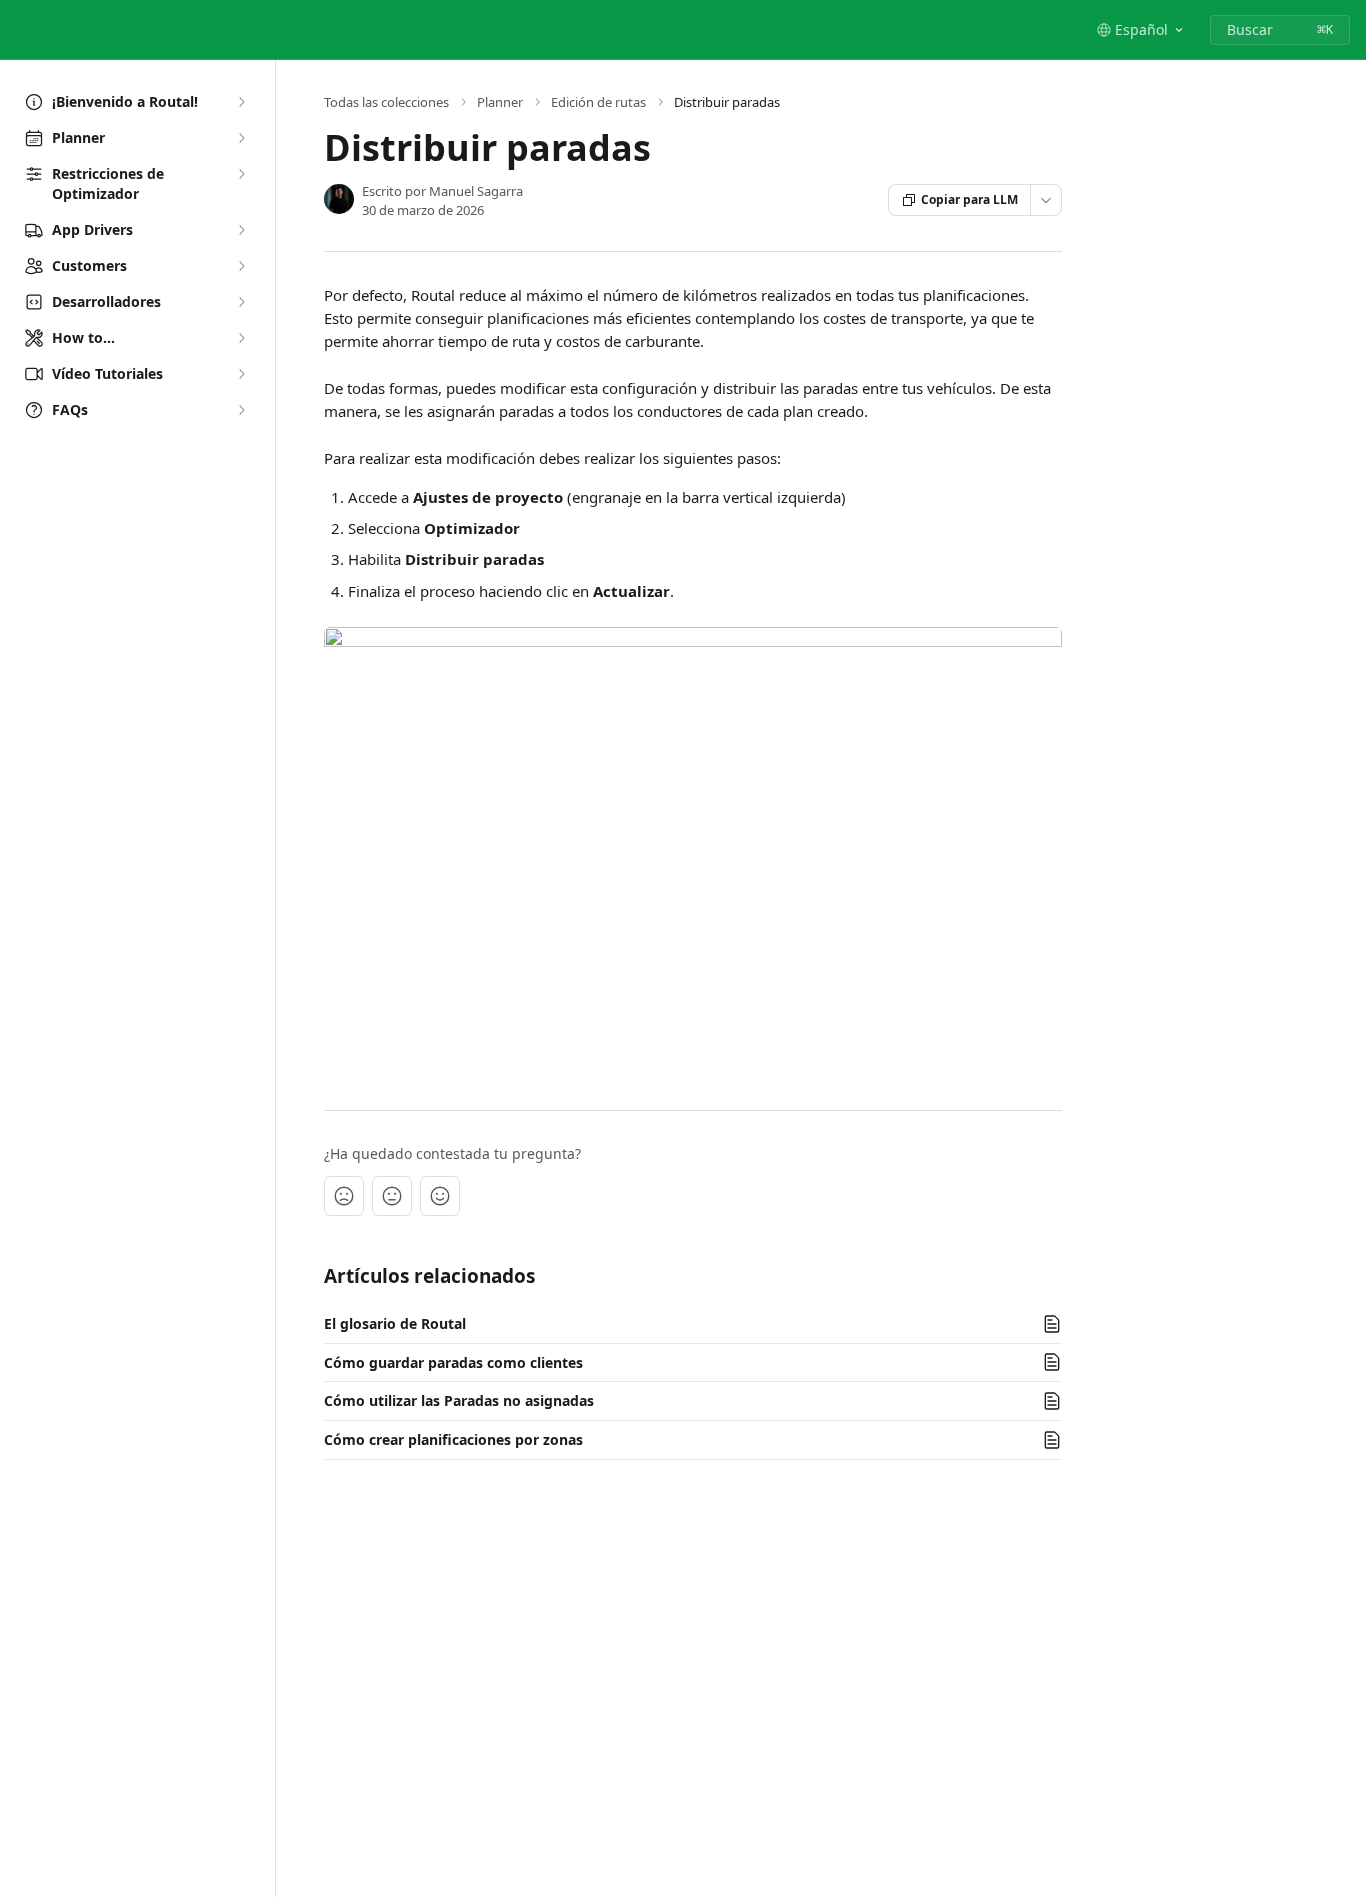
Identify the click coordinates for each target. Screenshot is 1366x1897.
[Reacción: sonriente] (440, 1196)
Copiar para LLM (969, 199)
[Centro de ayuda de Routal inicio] (20, 30)
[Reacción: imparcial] (392, 1196)
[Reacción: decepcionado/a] (344, 1196)
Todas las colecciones (386, 102)
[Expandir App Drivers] (241, 230)
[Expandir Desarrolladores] (241, 302)
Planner (500, 102)
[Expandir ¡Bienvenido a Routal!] (241, 102)
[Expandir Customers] (241, 266)
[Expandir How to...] (241, 338)
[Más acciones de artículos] (1046, 200)
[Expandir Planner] (241, 138)
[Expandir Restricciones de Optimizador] (241, 174)
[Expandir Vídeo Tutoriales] (241, 374)
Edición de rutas (598, 102)
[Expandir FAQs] (241, 410)
